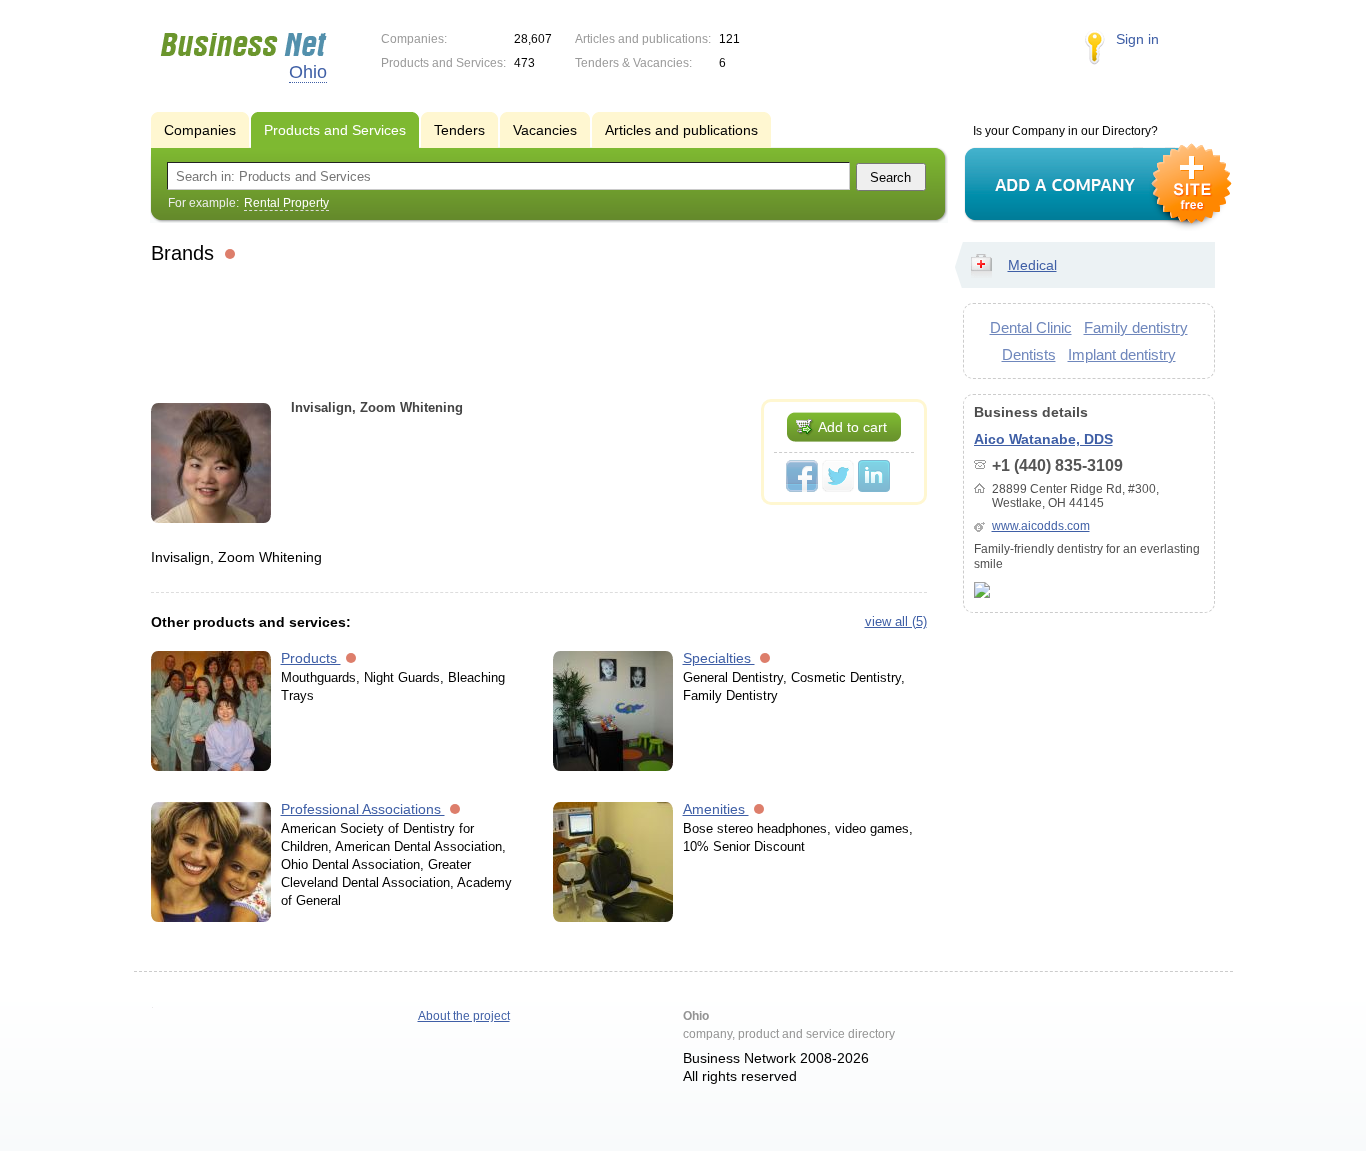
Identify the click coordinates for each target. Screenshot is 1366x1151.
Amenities (716, 809)
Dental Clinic (1031, 327)
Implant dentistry (1122, 354)
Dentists (1029, 354)
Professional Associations (363, 809)
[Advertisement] (539, 329)
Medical (1032, 265)
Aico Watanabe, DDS (1043, 439)
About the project (464, 1016)
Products (311, 658)
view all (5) (896, 621)
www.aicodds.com (1041, 526)
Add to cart (852, 427)
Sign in (1137, 39)
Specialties (719, 658)
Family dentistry (1136, 327)
